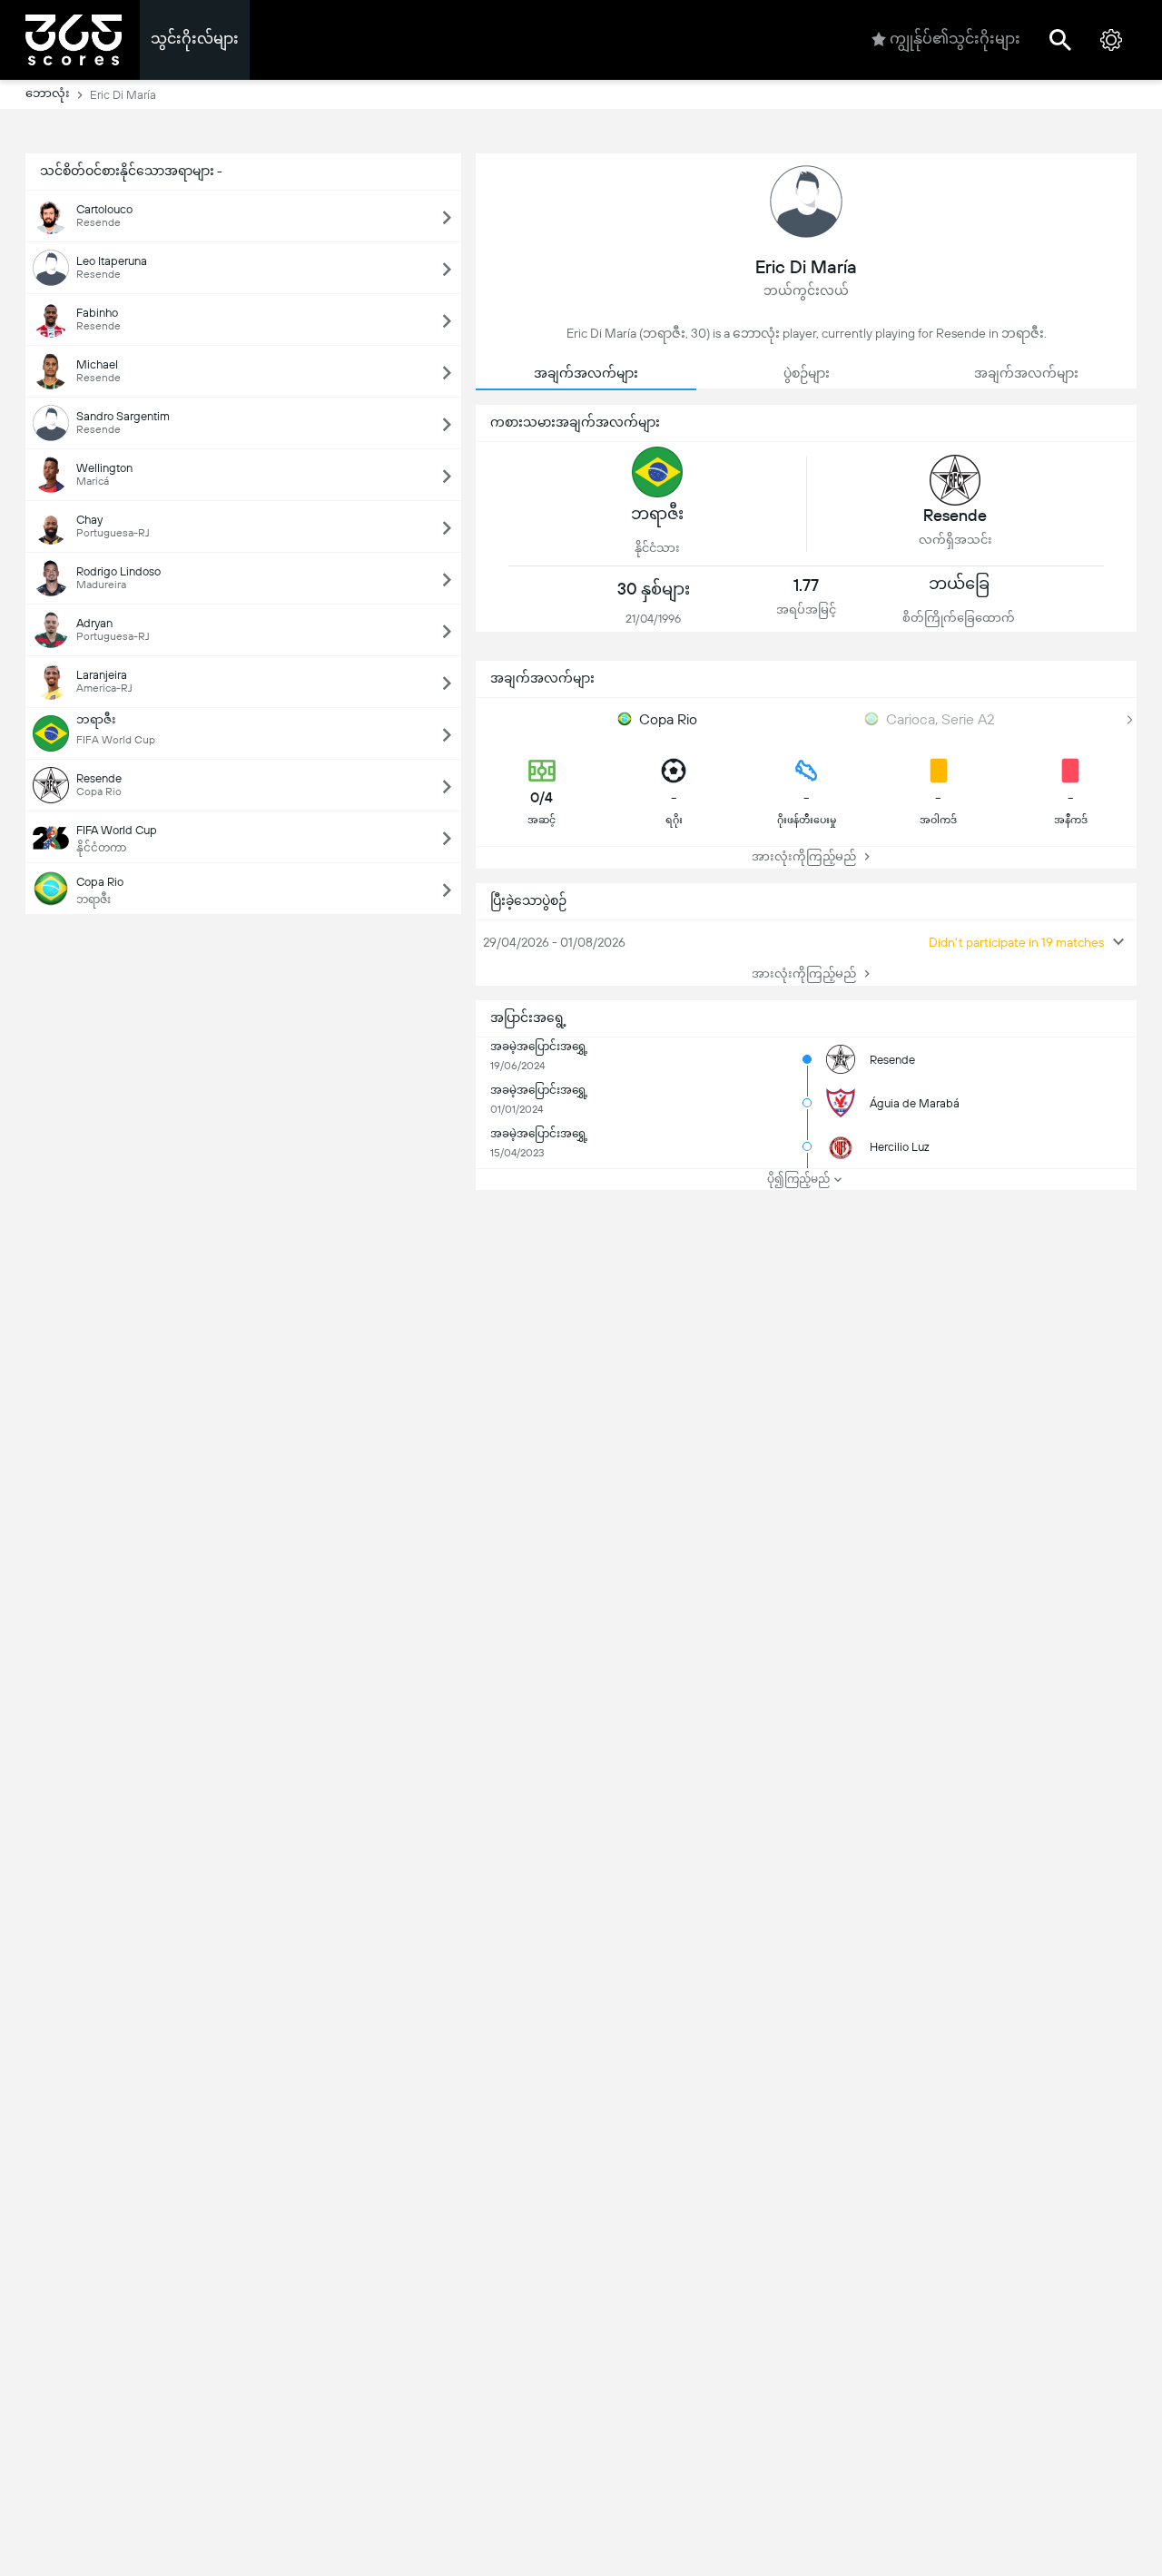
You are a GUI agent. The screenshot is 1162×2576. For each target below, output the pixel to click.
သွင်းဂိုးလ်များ (195, 39)
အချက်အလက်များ (586, 373)
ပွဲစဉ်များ (807, 373)
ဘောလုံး (48, 93)
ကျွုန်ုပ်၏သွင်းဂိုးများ (955, 39)
